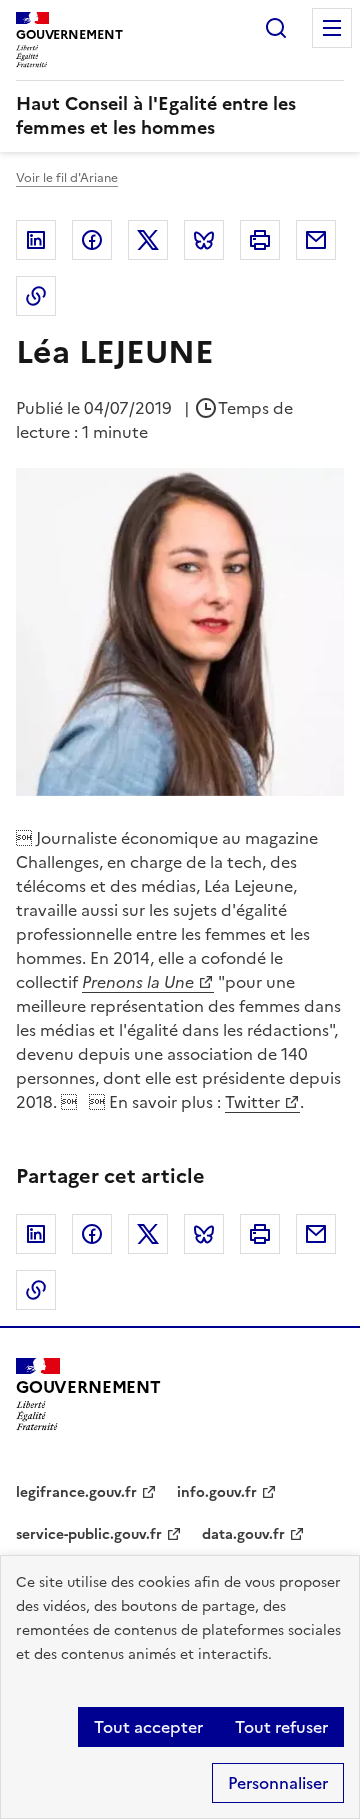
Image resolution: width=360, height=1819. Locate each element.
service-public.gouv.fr (89, 1534)
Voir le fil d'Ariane (67, 178)
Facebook (92, 240)
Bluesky (204, 240)
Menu (332, 28)
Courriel (316, 240)
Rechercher (276, 28)
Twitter (148, 240)
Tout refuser (281, 1727)
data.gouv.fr (243, 1534)
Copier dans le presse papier (36, 296)
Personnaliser (278, 1783)
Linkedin (36, 240)
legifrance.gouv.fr (76, 1492)
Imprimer (260, 240)
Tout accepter (148, 1727)
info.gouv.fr (217, 1492)
